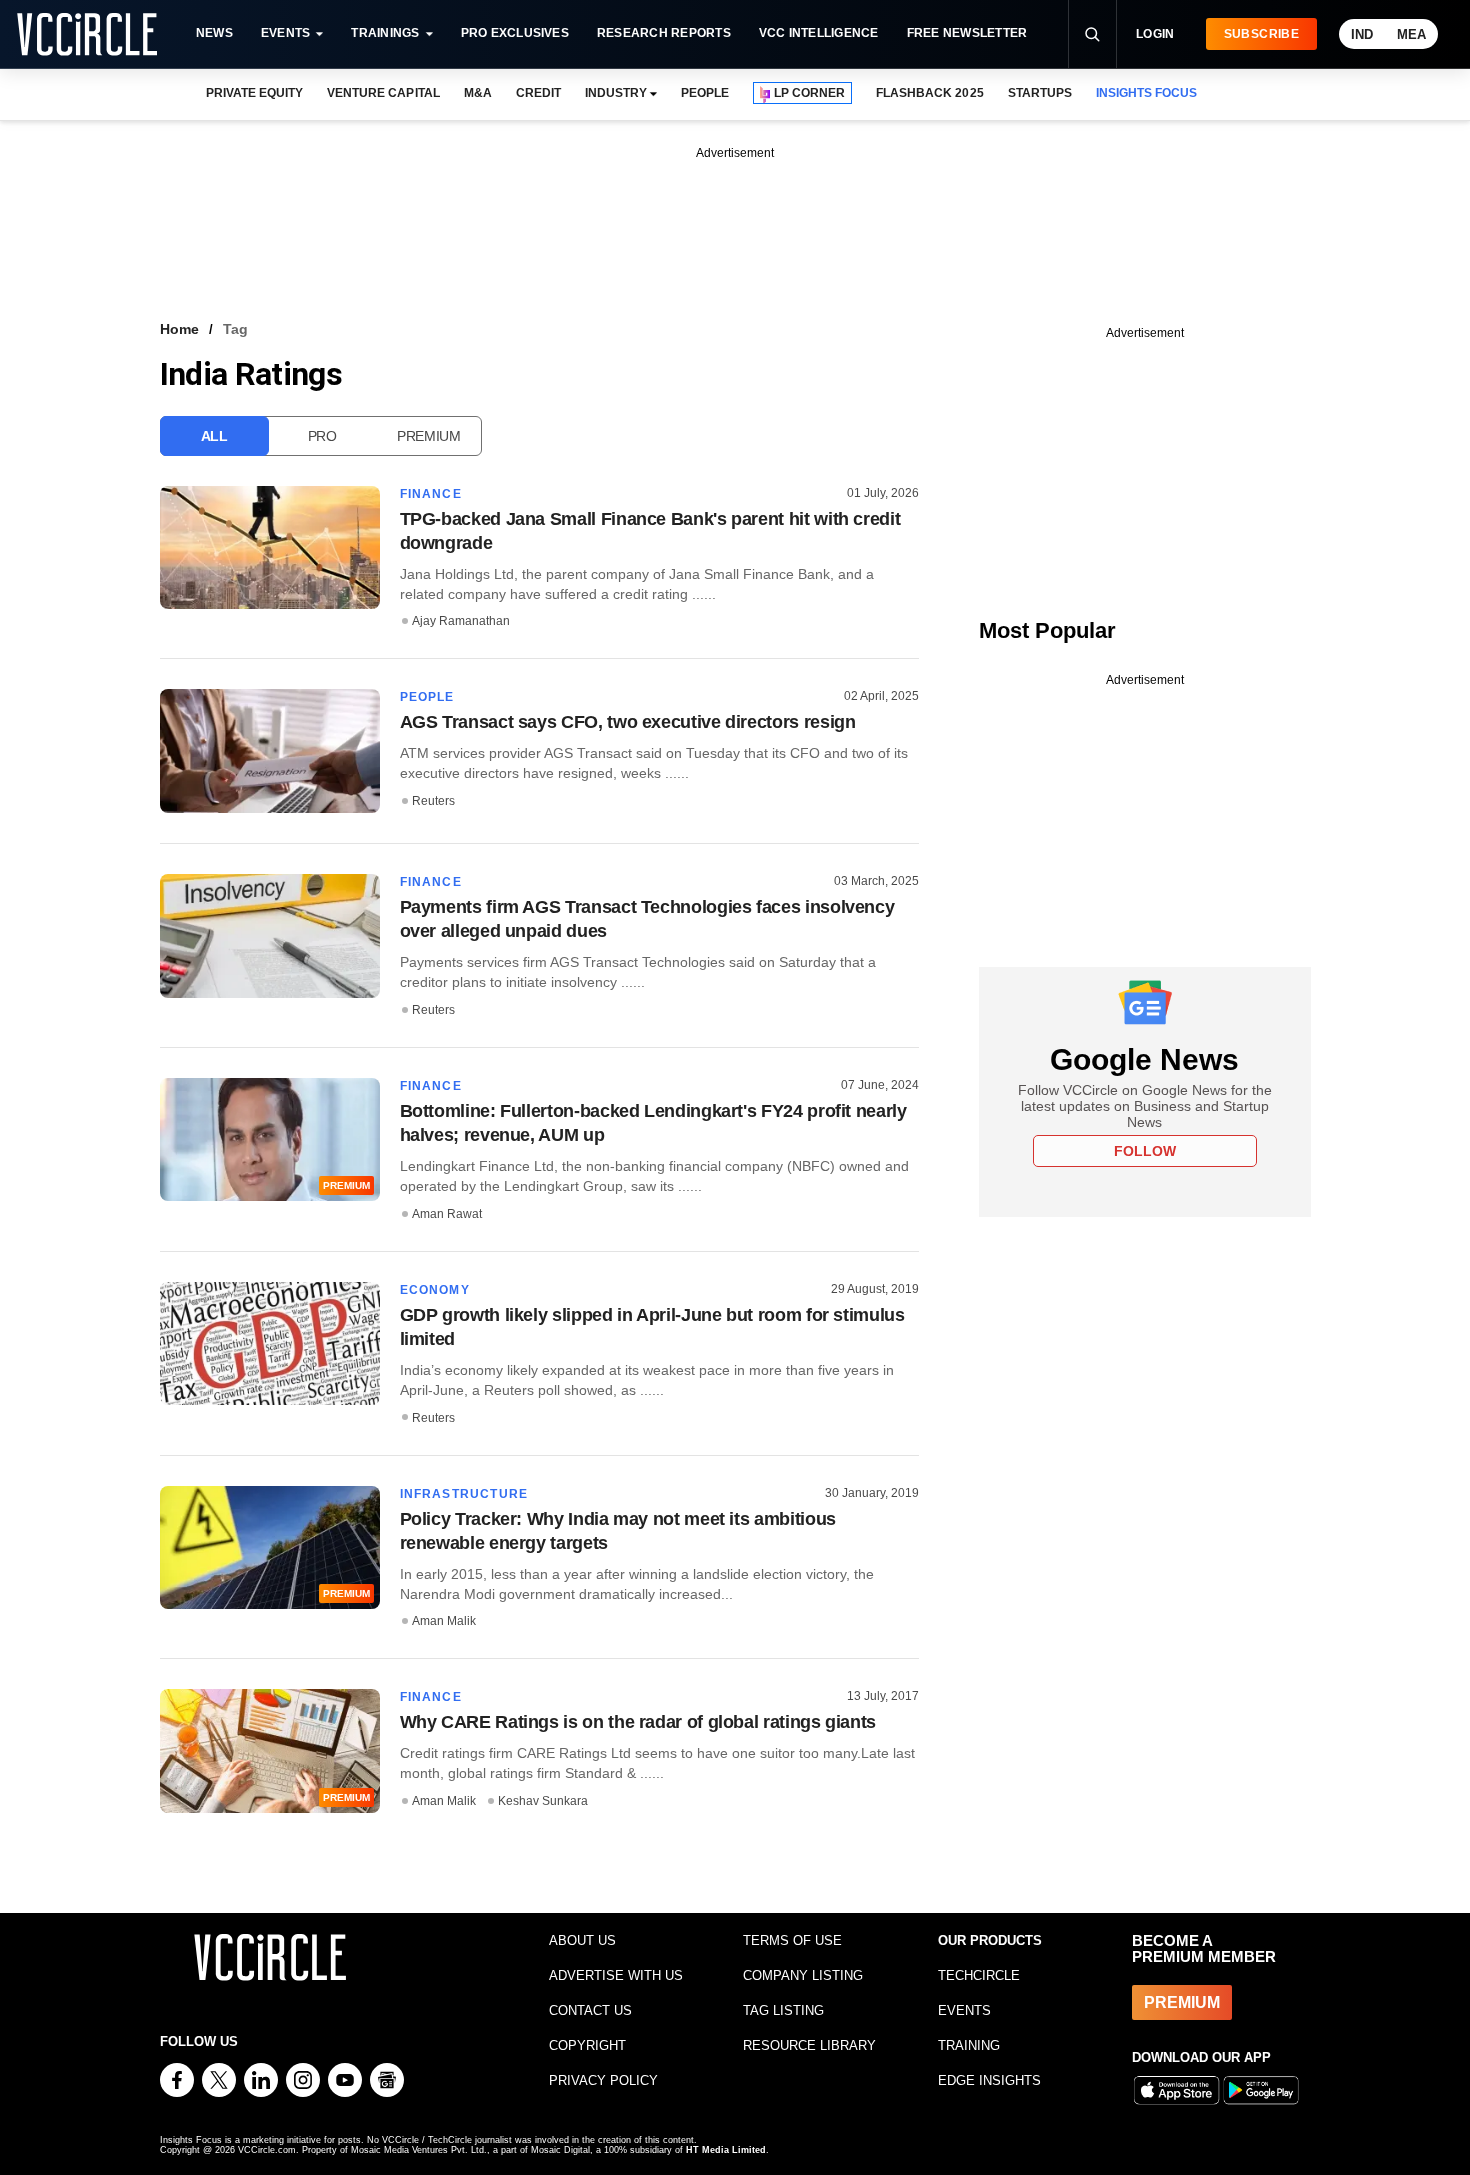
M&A (478, 93)
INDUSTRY (616, 93)
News (214, 33)
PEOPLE (705, 93)
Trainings (385, 33)
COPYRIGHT (587, 2045)
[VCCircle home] (87, 34)
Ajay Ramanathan (461, 621)
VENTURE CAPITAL (383, 93)
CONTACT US (590, 2010)
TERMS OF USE (792, 1940)
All (214, 436)
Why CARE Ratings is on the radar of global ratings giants (638, 1722)
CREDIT (538, 93)
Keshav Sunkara (543, 1801)
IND (1362, 34)
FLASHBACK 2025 (929, 93)
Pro (322, 436)
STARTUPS (1040, 93)
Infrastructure (464, 1494)
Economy (435, 1290)
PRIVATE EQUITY (254, 93)
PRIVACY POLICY (603, 2080)
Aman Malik (444, 1621)
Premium (429, 436)
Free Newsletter (967, 33)
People (427, 697)
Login (1155, 34)
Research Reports (664, 33)
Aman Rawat (447, 1214)
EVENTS (964, 2010)
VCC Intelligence (819, 33)
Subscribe (1261, 34)
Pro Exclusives (515, 33)
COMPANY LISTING (803, 1975)
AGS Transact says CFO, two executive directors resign (628, 722)
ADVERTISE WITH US (616, 1975)
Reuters (433, 801)
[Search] (1092, 34)
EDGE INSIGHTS (989, 2080)
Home (179, 329)
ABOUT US (582, 1940)
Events (285, 33)
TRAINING (969, 2045)
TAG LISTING (783, 2010)
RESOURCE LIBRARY (809, 2045)
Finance (431, 494)
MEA (1411, 34)
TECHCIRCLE (979, 1975)
